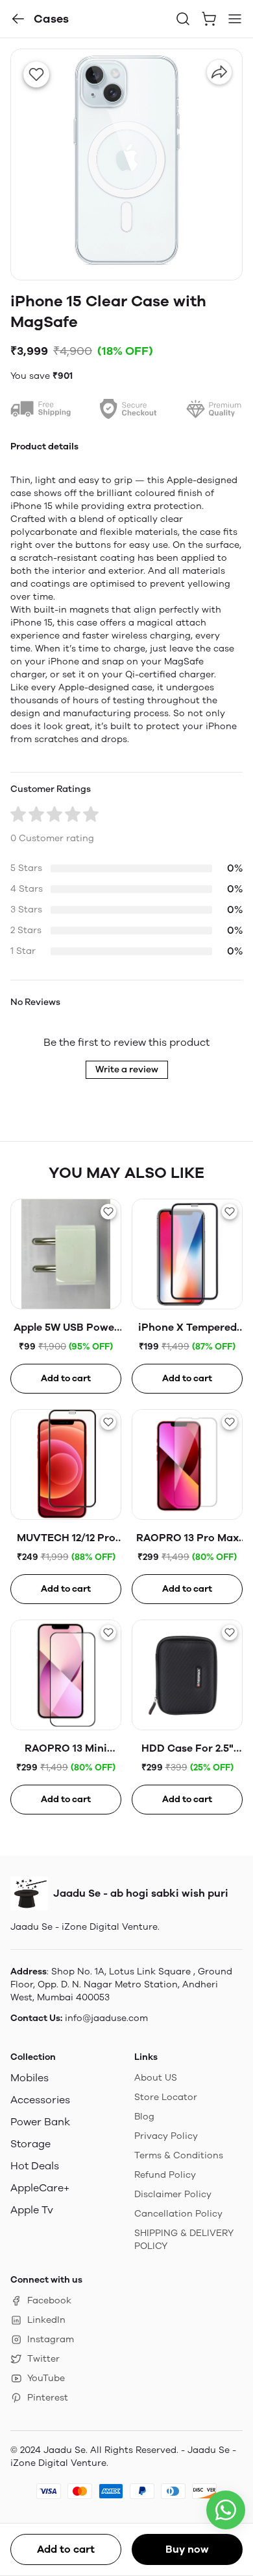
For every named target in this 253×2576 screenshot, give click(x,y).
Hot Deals (35, 2166)
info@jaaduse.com (106, 2018)
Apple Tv (32, 2210)
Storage (30, 2144)
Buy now (187, 2549)
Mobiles (30, 2078)
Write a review (127, 1069)
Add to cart (66, 2549)
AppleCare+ (40, 2188)
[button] (18, 19)
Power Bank (40, 2122)
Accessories (40, 2100)
